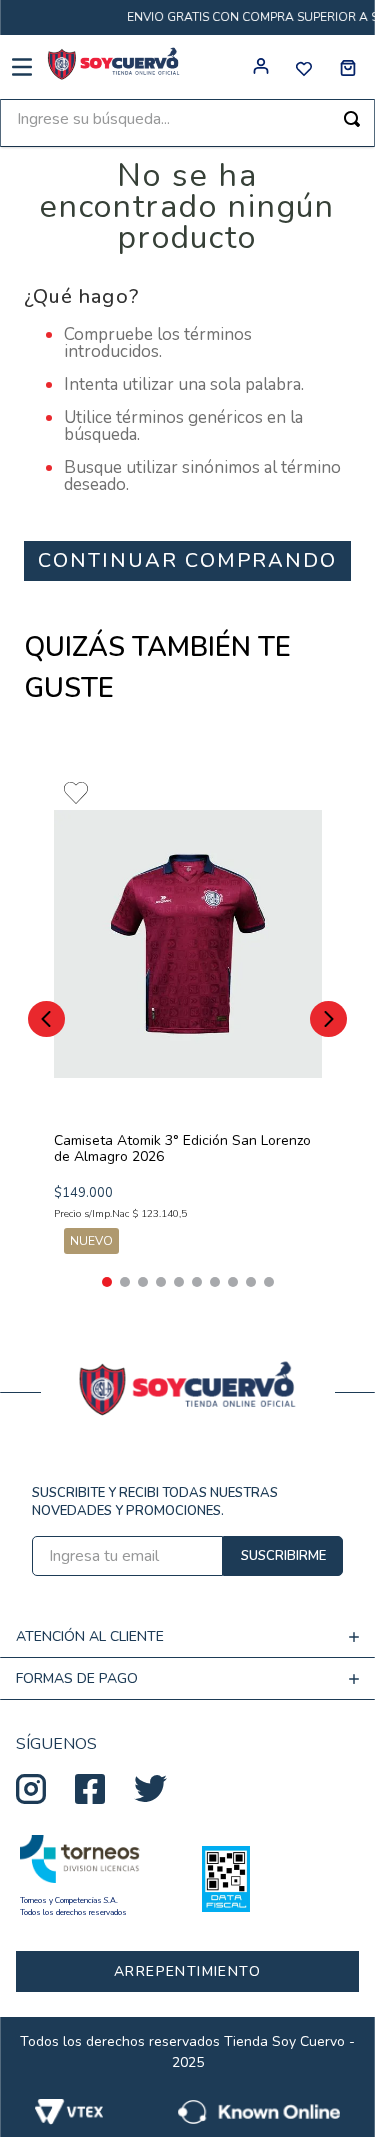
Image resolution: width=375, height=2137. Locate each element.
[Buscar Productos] (352, 119)
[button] (107, 1282)
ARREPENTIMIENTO (187, 1971)
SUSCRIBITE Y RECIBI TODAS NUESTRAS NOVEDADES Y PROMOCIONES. (155, 1502)
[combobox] (187, 123)
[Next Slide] (328, 1019)
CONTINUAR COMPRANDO (187, 560)
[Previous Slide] (46, 1019)
